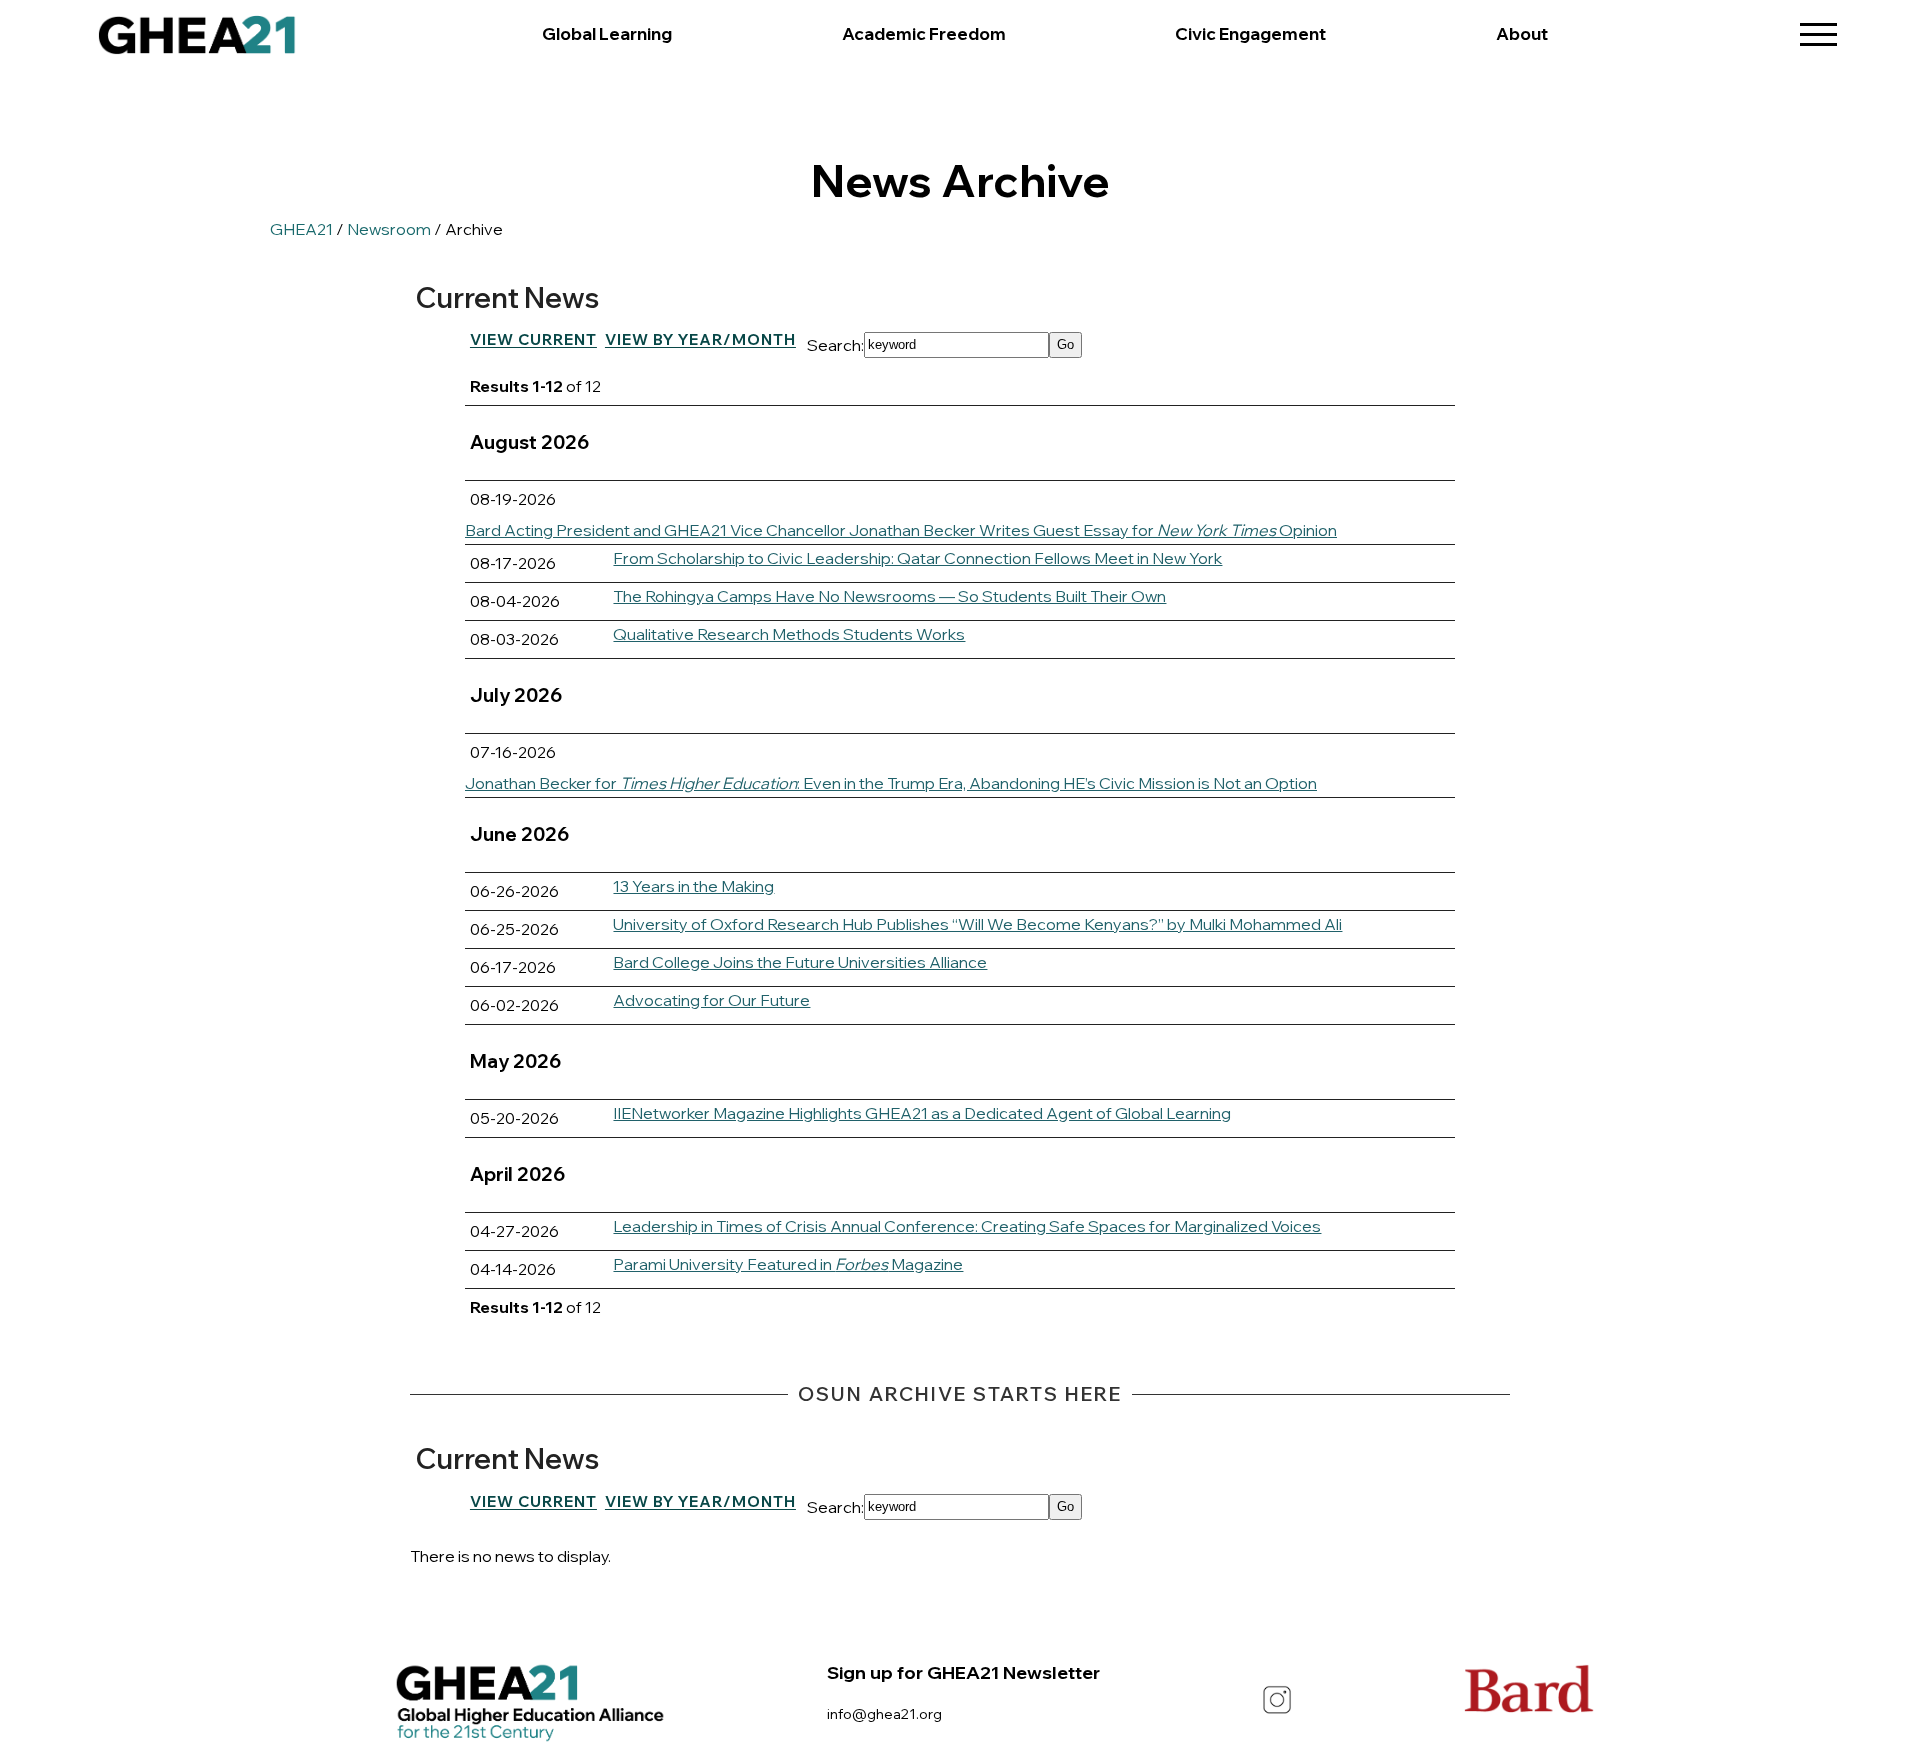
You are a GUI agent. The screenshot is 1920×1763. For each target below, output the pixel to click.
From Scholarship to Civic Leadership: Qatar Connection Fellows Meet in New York (917, 558)
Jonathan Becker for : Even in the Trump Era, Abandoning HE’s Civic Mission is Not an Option (891, 783)
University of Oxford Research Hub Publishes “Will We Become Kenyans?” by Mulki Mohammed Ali (977, 924)
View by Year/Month (700, 339)
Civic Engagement (1250, 33)
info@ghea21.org (884, 1713)
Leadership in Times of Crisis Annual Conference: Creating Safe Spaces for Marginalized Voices (967, 1226)
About (1522, 33)
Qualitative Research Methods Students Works (789, 634)
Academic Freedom (924, 33)
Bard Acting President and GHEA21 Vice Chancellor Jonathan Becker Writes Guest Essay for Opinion (901, 530)
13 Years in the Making (693, 886)
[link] (197, 40)
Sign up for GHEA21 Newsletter (963, 1672)
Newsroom (389, 229)
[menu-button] (1819, 27)
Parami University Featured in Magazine (788, 1264)
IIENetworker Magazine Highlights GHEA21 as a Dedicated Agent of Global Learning (922, 1113)
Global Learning (607, 33)
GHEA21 (301, 229)
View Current (533, 339)
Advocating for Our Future (711, 1000)
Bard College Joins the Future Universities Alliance (800, 962)
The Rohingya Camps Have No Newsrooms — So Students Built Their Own (889, 596)
